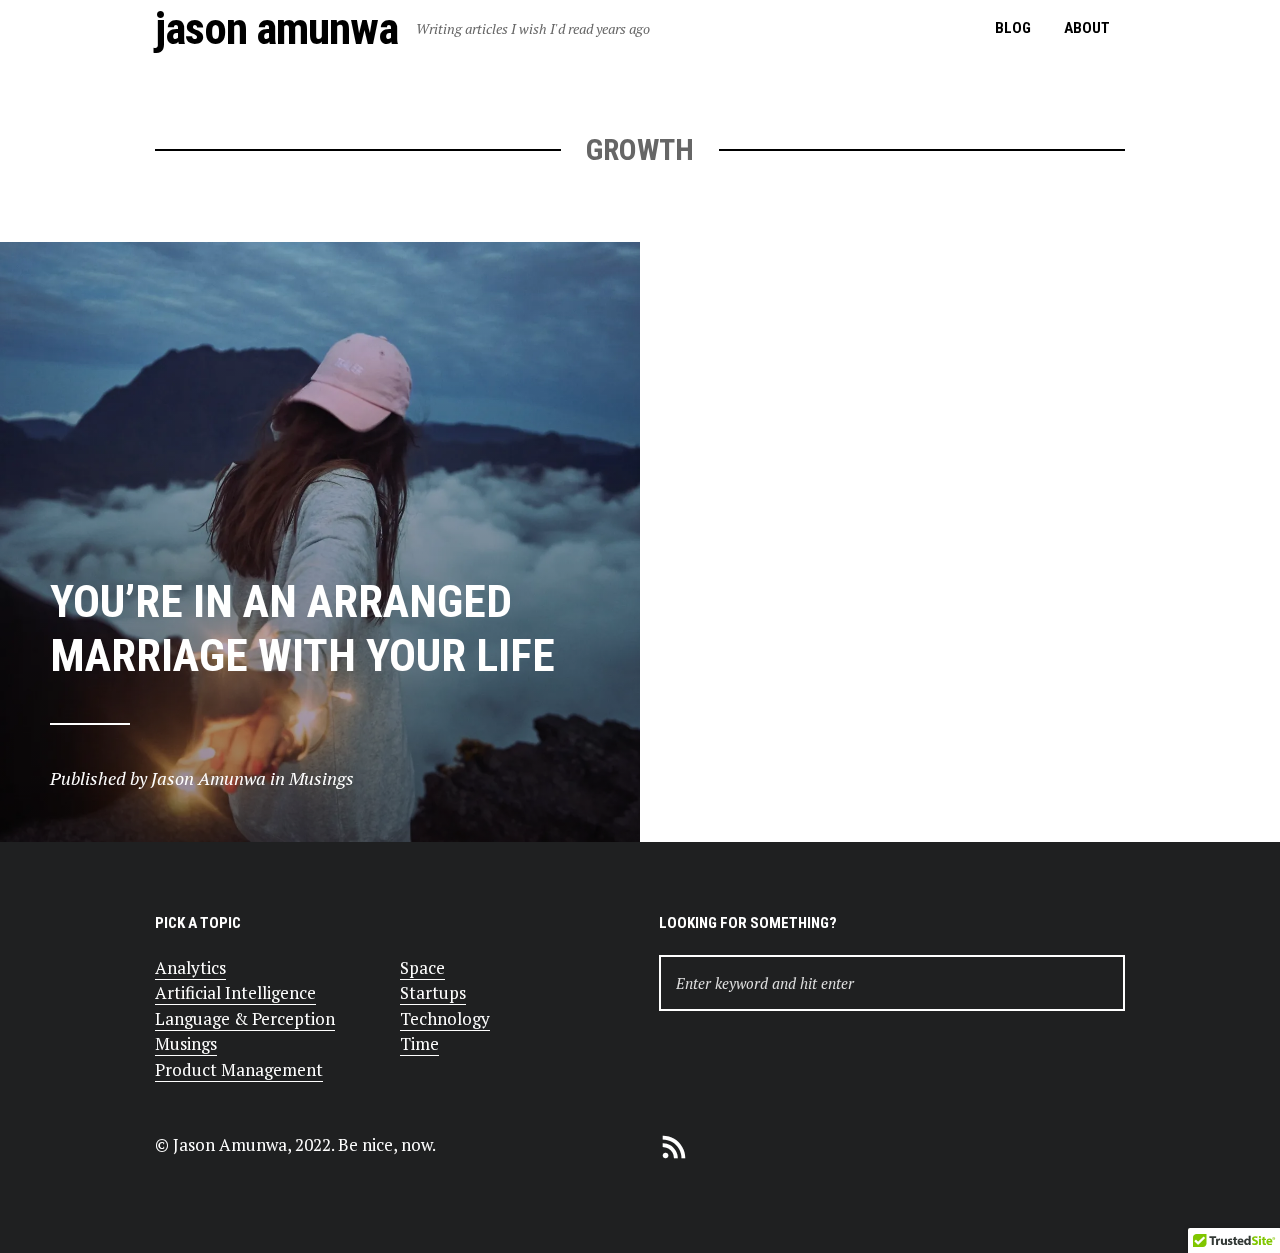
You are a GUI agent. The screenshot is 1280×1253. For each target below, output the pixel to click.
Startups (433, 992)
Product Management (239, 1069)
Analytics (190, 967)
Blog (1013, 28)
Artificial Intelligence (235, 992)
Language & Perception (245, 1018)
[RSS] (674, 1144)
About (1087, 28)
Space (422, 967)
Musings (186, 1043)
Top (1232, 1205)
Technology (445, 1018)
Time (419, 1043)
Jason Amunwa (276, 28)
